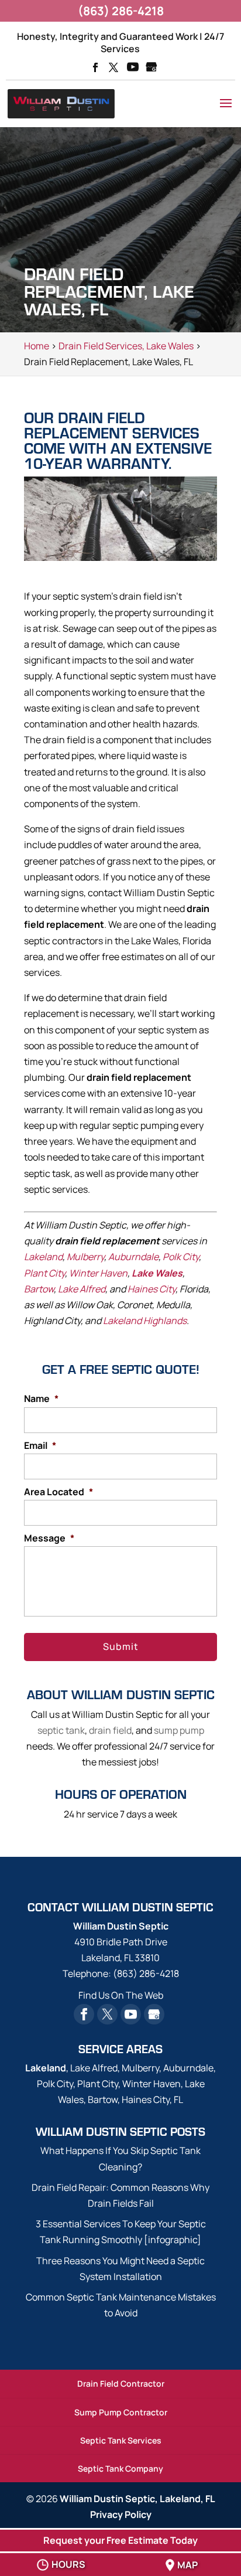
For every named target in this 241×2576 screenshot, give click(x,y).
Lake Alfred (82, 1289)
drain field (110, 1730)
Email (40, 1446)
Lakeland (43, 1257)
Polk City (181, 1257)
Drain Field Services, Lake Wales (126, 346)
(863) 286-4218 (121, 11)
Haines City (152, 1289)
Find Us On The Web (121, 1995)
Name (41, 1399)
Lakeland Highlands (145, 1321)
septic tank (61, 1730)
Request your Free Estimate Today (120, 2540)
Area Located (58, 1492)
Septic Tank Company (120, 2468)
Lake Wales (157, 1273)
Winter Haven (98, 1273)
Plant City (44, 1273)
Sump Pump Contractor (121, 2412)
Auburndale (133, 1257)
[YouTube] (133, 68)
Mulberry (85, 1257)
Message (49, 1538)
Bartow (39, 1289)
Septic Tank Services (121, 2440)
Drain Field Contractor (121, 2383)
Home (37, 346)
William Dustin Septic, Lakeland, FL (137, 2499)
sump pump (179, 1730)
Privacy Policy (121, 2514)
